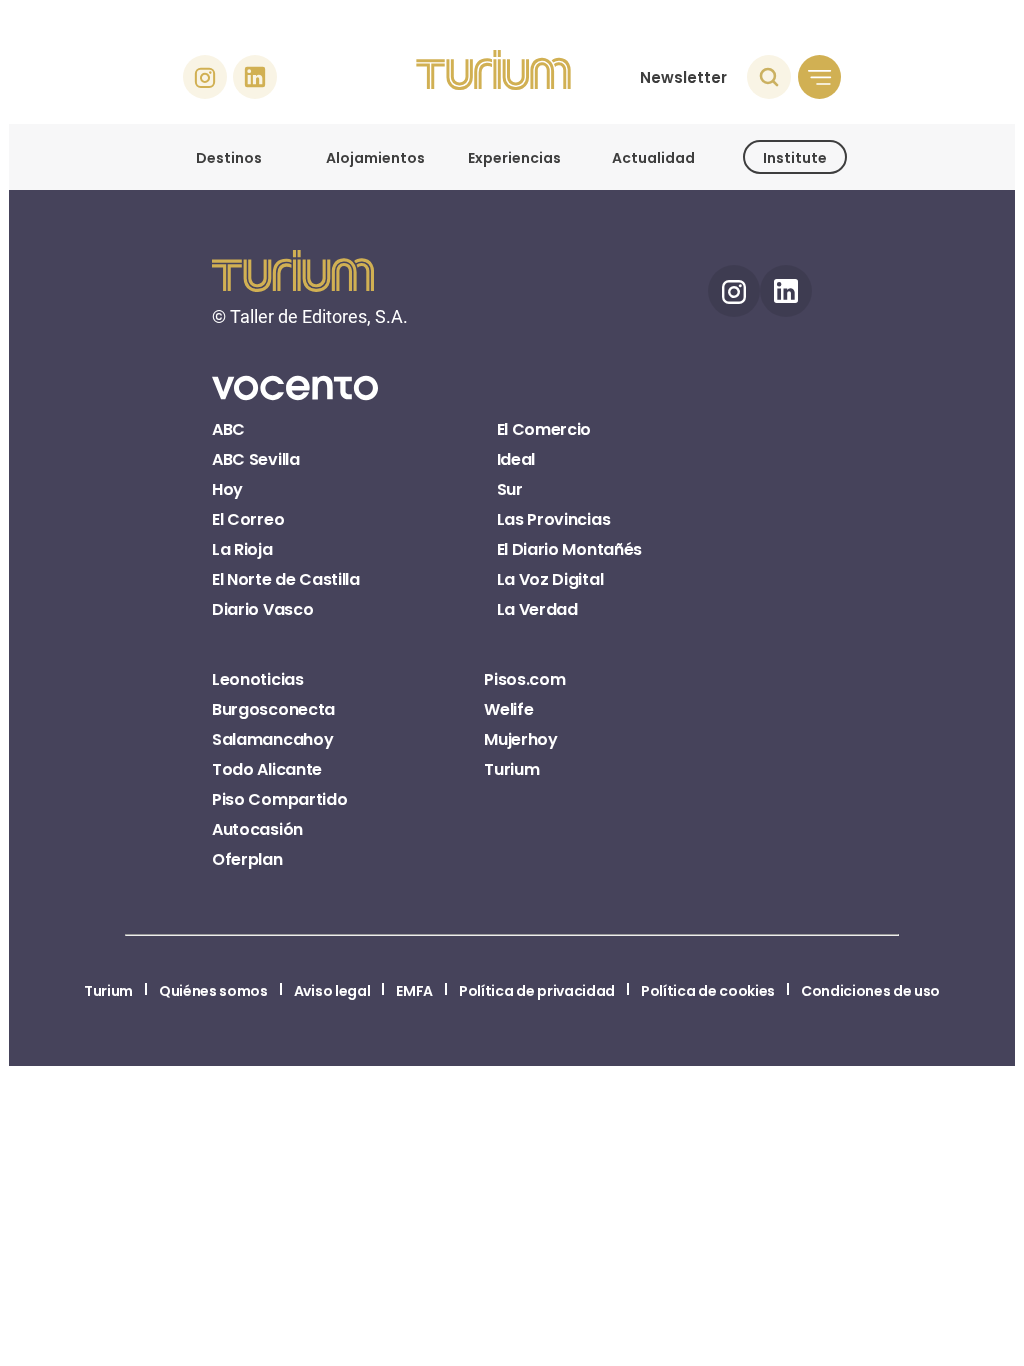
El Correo (248, 519)
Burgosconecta (273, 709)
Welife (508, 709)
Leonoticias (257, 679)
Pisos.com (524, 679)
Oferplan (247, 859)
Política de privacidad (537, 991)
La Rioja (242, 549)
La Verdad (537, 609)
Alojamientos (375, 158)
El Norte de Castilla (286, 579)
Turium (511, 769)
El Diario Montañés (569, 549)
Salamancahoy (272, 739)
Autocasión (257, 829)
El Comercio (544, 429)
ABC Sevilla (255, 459)
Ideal (516, 459)
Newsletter (683, 77)
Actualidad (653, 158)
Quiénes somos (213, 991)
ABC (228, 429)
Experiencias (514, 158)
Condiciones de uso (870, 991)
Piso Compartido (279, 799)
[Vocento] (295, 399)
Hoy (227, 489)
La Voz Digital (550, 579)
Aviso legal (332, 991)
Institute (795, 158)
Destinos (229, 158)
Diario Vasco (262, 609)
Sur (510, 489)
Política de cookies (708, 991)
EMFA (414, 991)
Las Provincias (554, 519)
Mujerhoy (520, 739)
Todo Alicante (267, 769)
